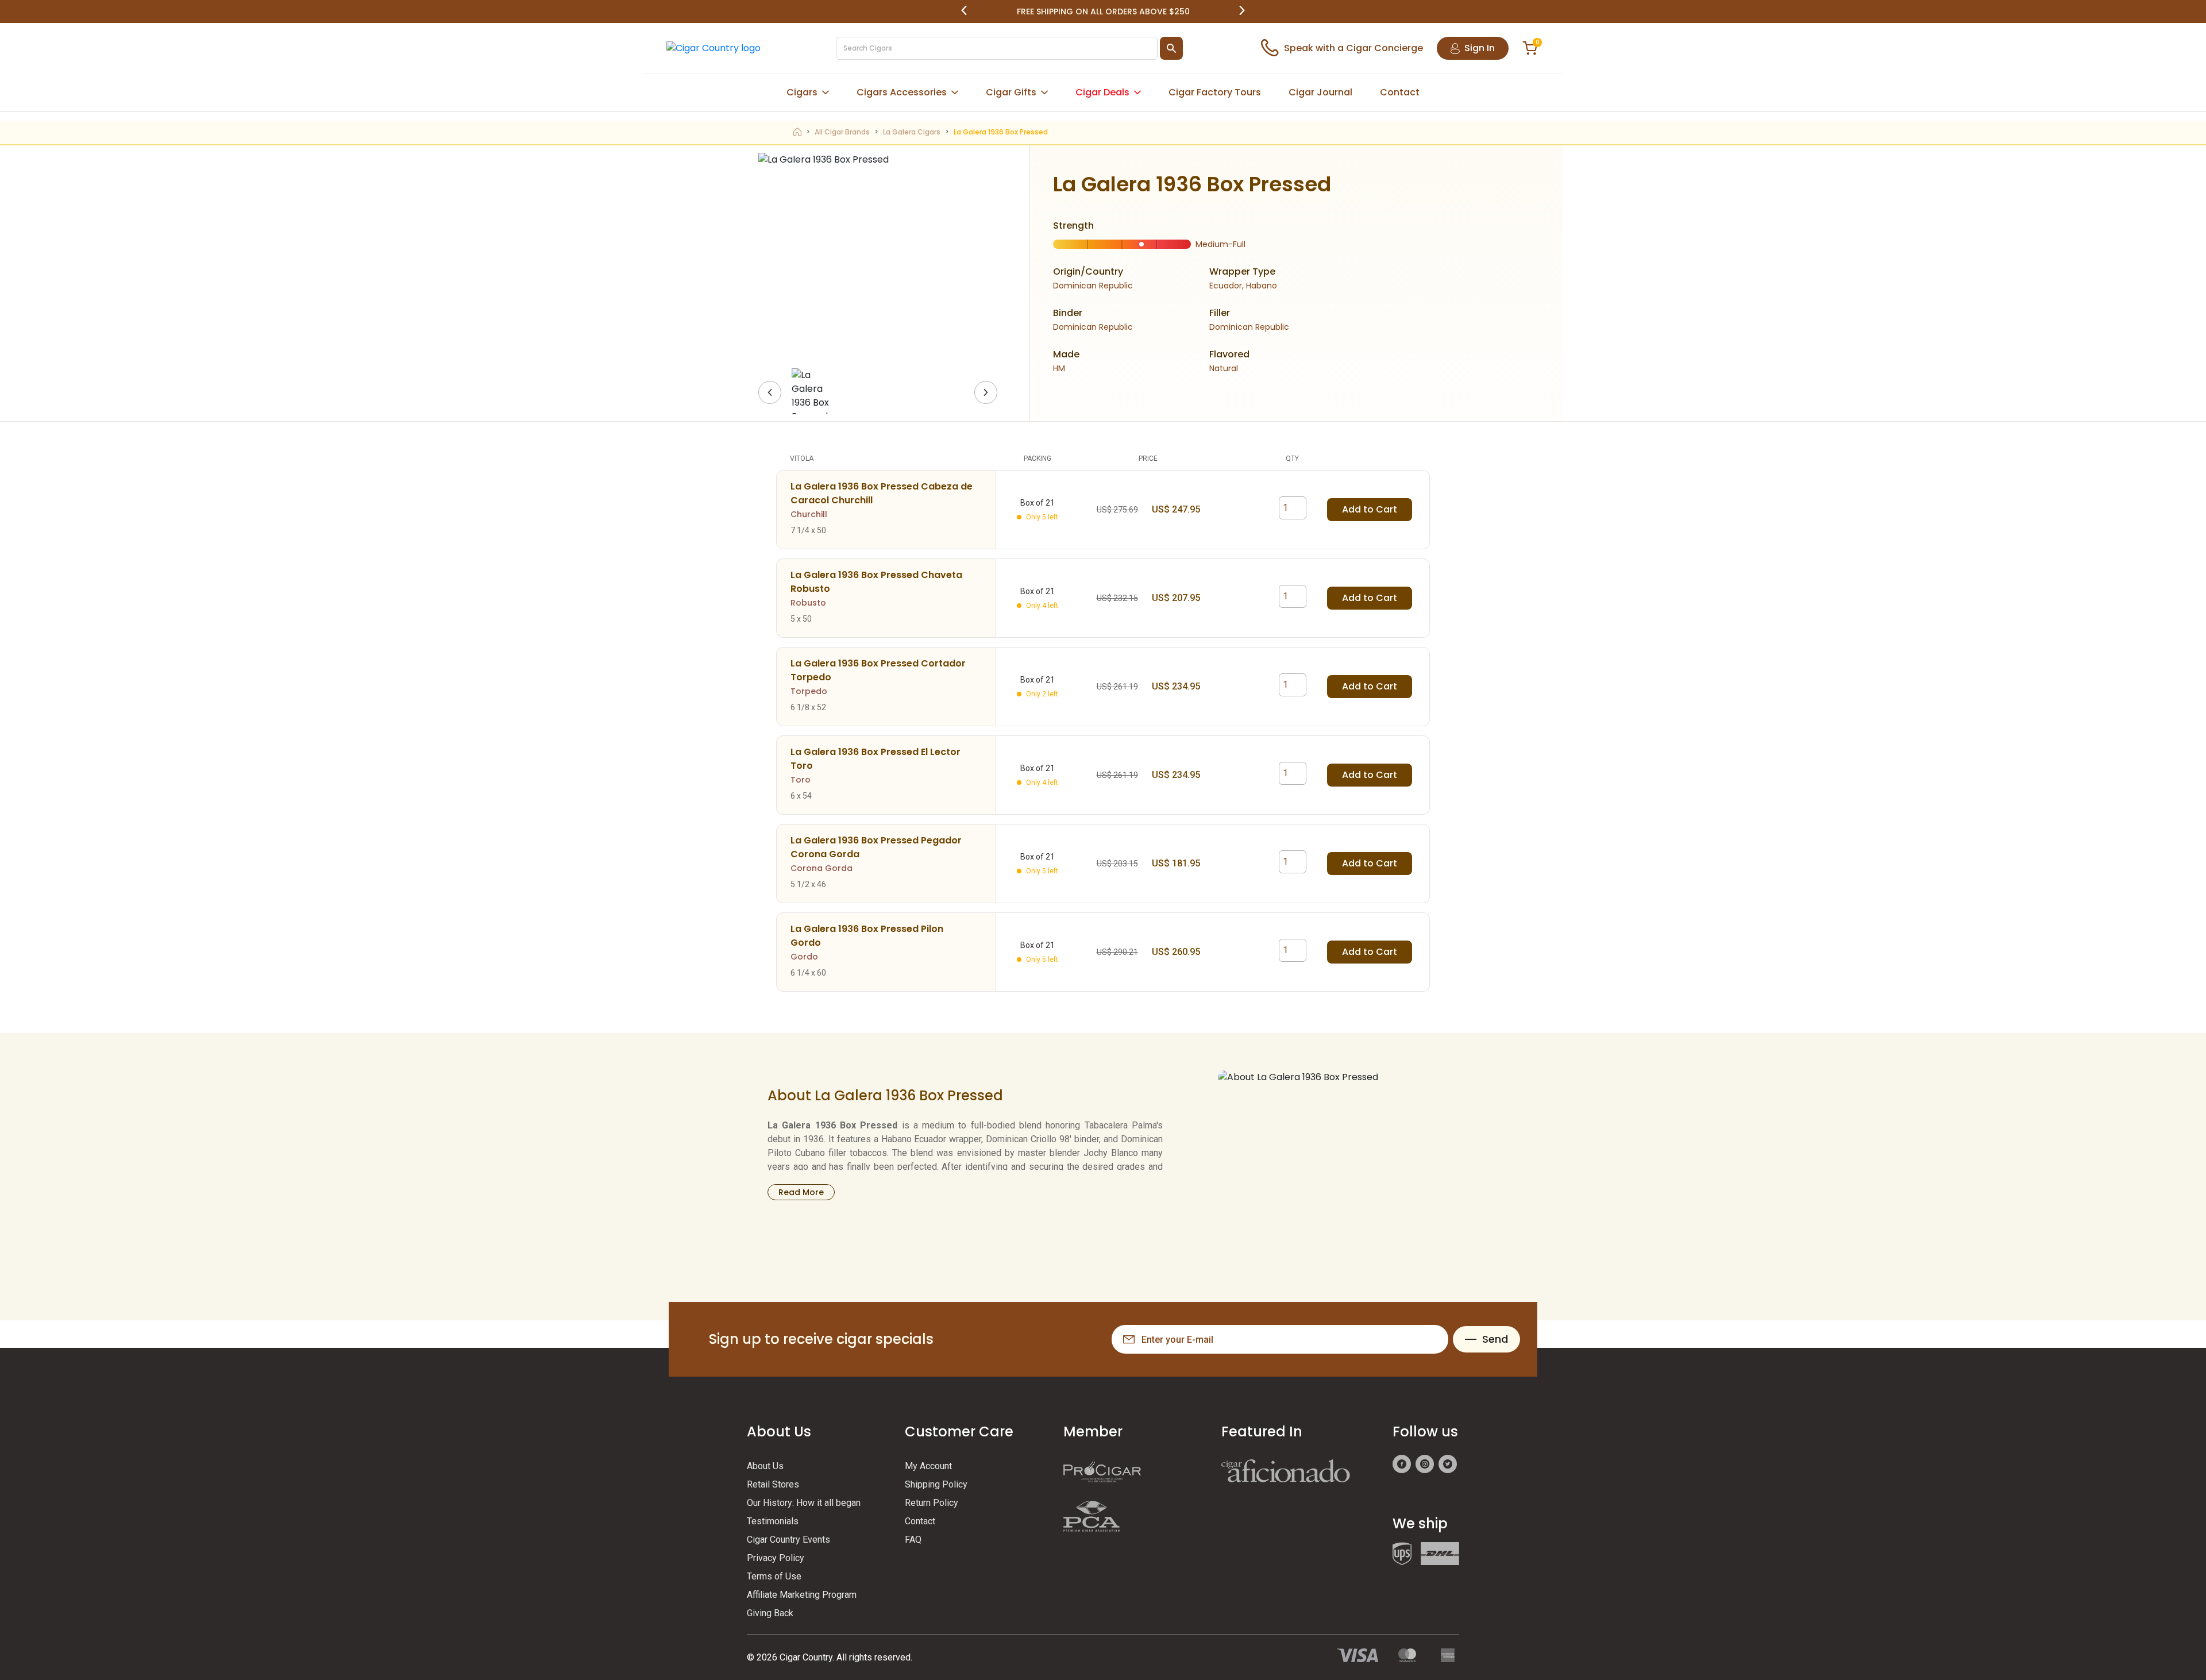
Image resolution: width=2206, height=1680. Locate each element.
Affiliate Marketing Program (802, 1595)
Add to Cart (1370, 509)
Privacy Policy (776, 1558)
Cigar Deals (1102, 92)
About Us (765, 1466)
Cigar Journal (1320, 92)
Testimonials (773, 1521)
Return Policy (932, 1503)
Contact (1400, 92)
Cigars (802, 92)
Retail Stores (773, 1484)
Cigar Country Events (788, 1540)
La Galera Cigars (912, 132)
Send (1495, 1339)
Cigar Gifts (1011, 92)
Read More (801, 1192)
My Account (928, 1466)
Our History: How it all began (804, 1503)
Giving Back (770, 1613)
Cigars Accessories (902, 92)
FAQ (913, 1540)
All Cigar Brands (842, 132)
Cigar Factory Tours (1215, 92)
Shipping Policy (936, 1484)
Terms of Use (774, 1576)
